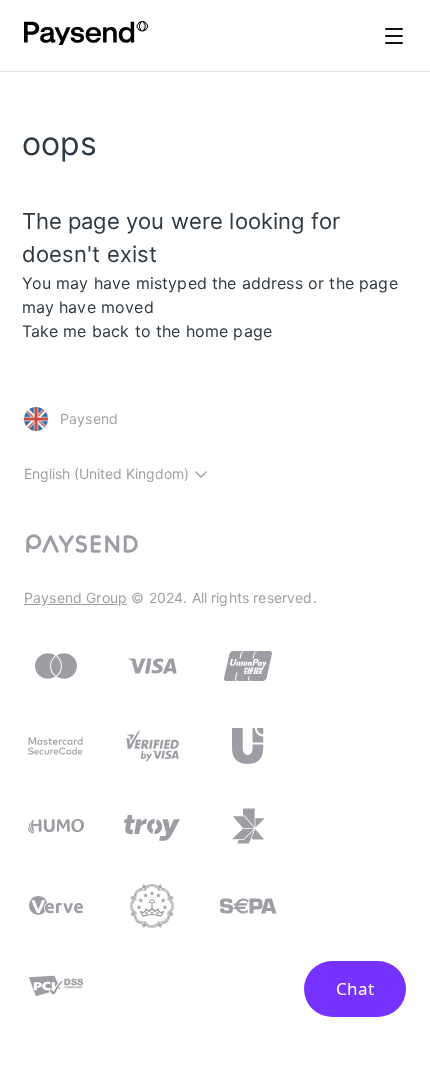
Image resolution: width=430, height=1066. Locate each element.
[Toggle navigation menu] (394, 36)
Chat (355, 988)
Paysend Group (75, 597)
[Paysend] (86, 36)
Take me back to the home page (147, 331)
